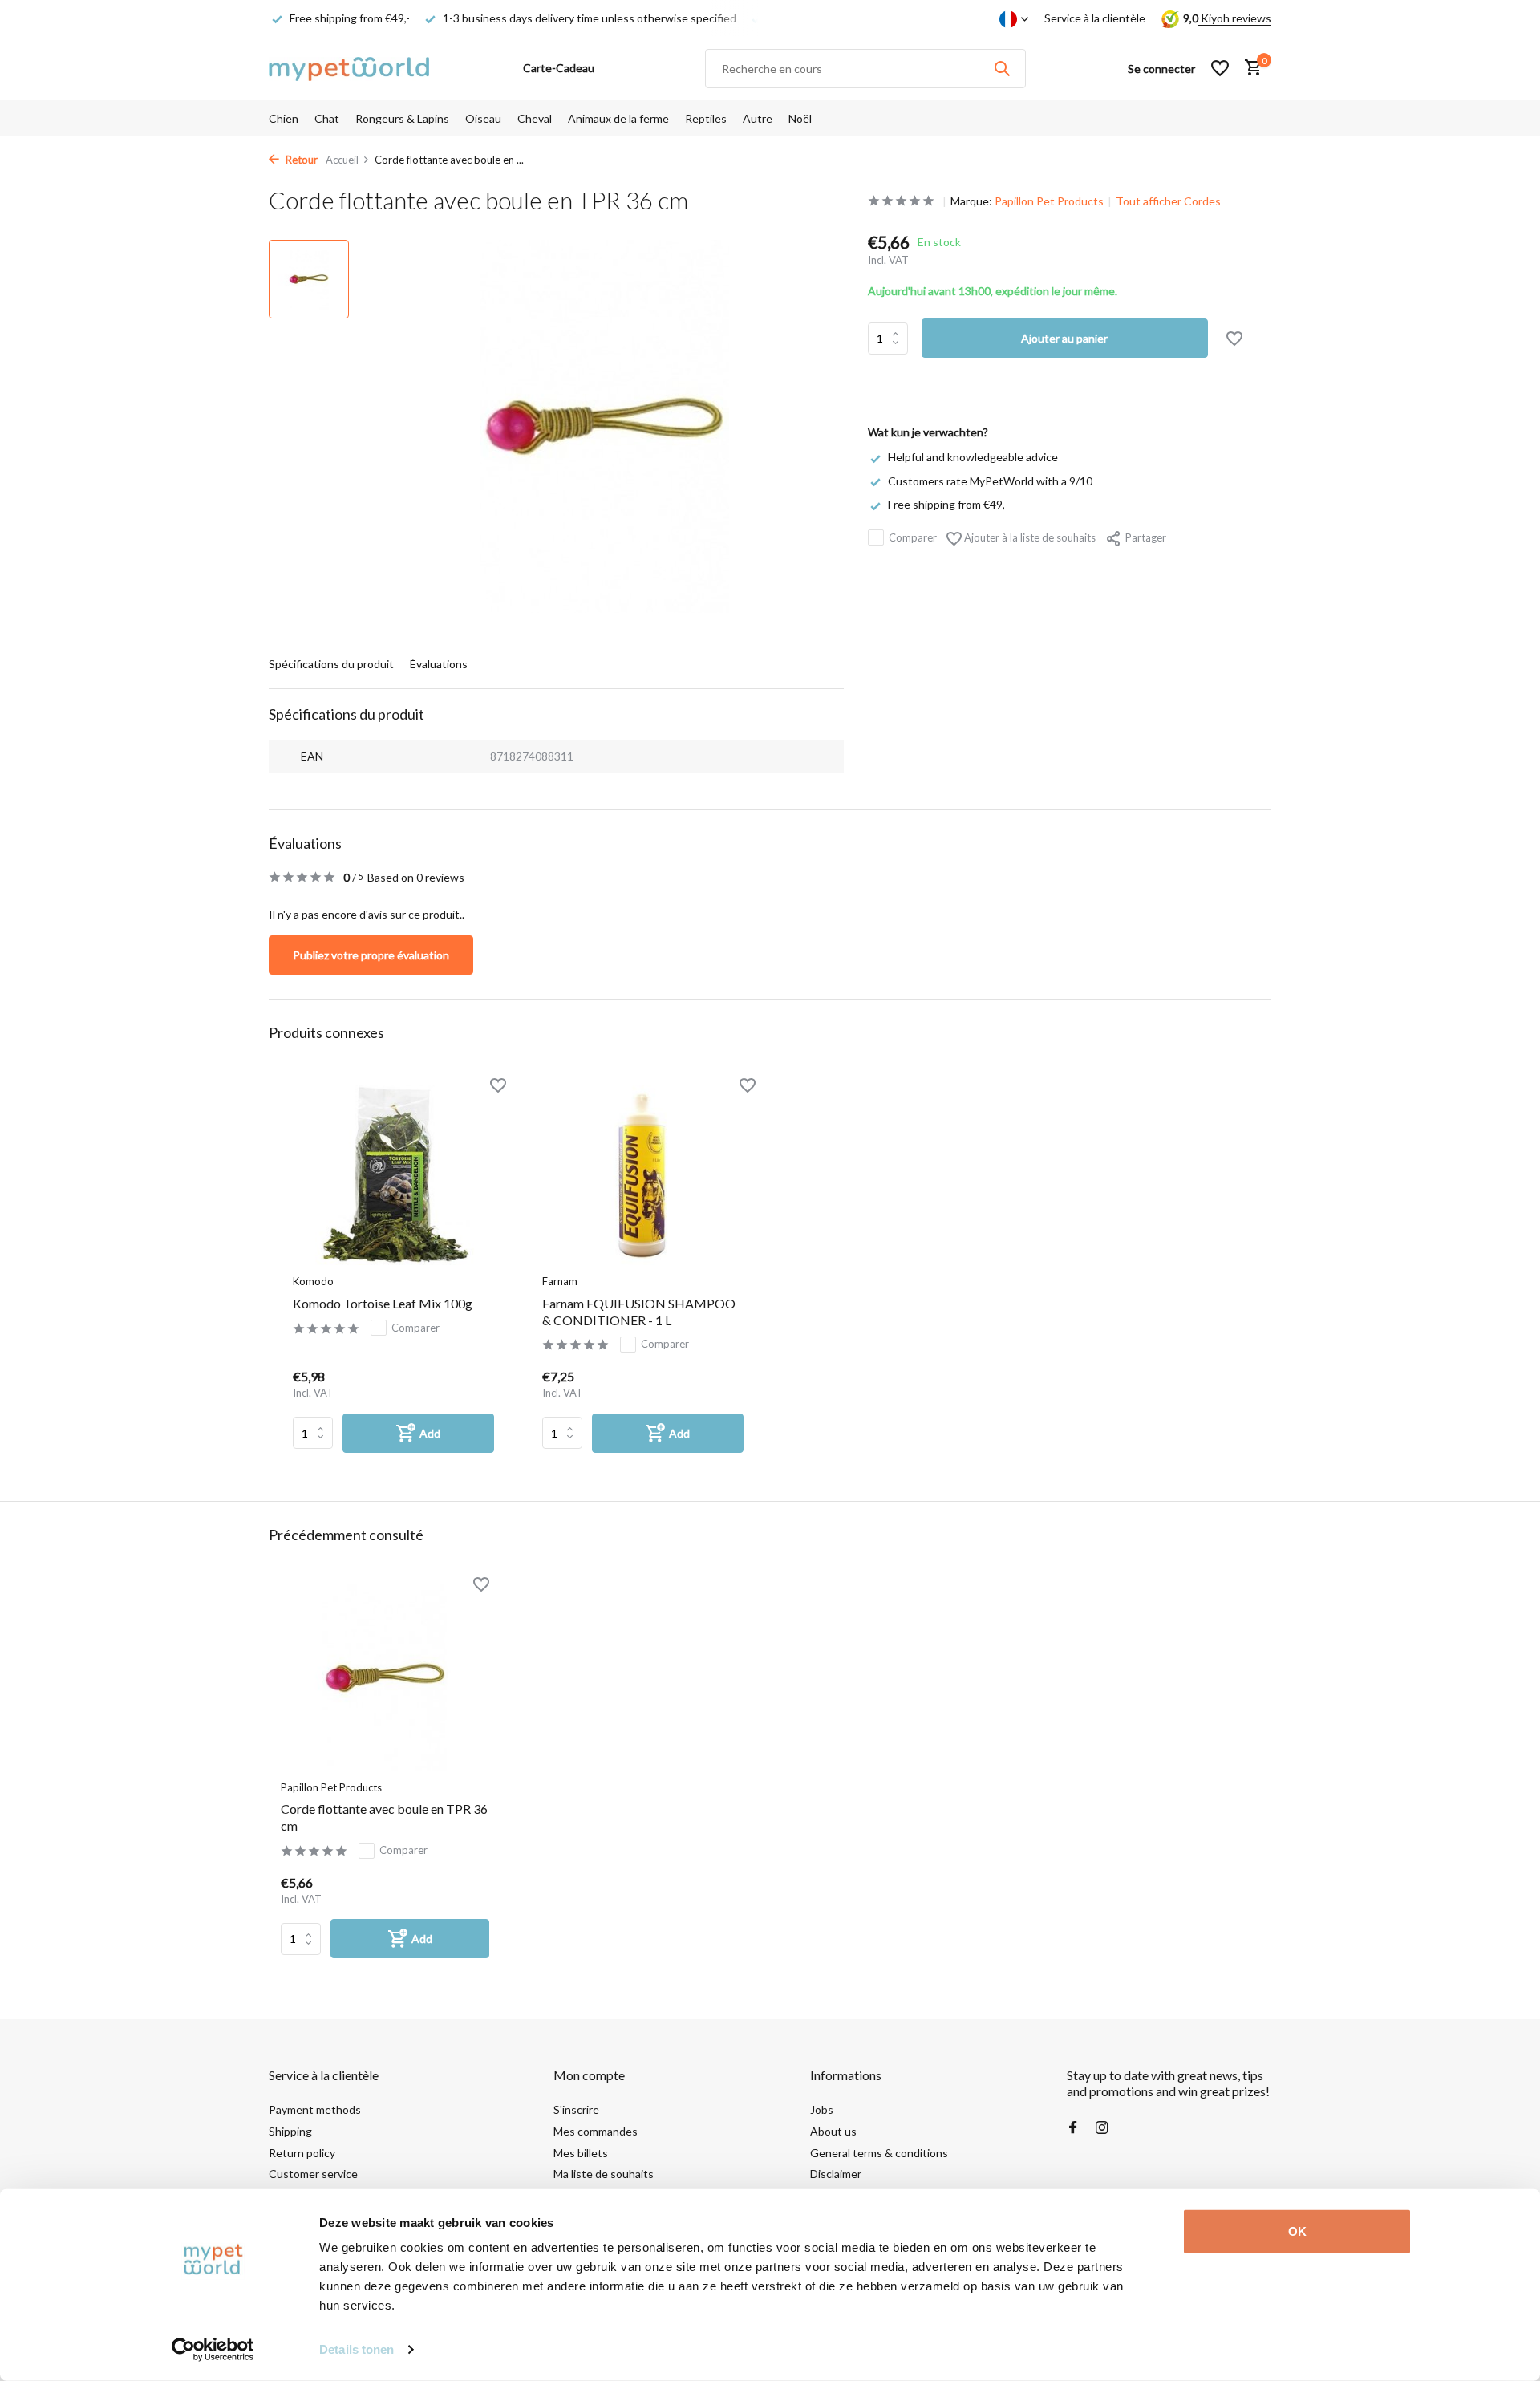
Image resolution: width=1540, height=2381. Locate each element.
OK (1297, 2231)
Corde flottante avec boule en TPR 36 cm (384, 1817)
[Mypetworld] (349, 68)
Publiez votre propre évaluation (371, 955)
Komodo (313, 1281)
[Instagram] (1102, 2128)
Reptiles (706, 118)
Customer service (313, 2174)
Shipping (290, 2131)
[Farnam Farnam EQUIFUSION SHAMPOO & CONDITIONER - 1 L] (643, 1176)
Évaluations (439, 664)
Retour (300, 160)
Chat (327, 118)
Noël (800, 118)
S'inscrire (576, 2109)
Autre (758, 118)
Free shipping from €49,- (948, 503)
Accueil (342, 160)
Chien (284, 118)
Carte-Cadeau (559, 68)
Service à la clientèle (1095, 18)
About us (833, 2131)
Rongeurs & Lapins (402, 118)
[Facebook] (1073, 2128)
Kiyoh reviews (1235, 18)
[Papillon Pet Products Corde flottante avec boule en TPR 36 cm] (385, 1678)
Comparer (913, 537)
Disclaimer (836, 2174)
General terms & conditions (879, 2153)
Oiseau (483, 118)
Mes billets (581, 2153)
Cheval (535, 118)
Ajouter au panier (1064, 338)
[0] (1249, 68)
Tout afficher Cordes (1168, 201)
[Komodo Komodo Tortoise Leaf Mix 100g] (393, 1176)
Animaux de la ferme (618, 118)
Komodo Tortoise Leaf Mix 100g (383, 1303)
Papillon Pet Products (1049, 201)
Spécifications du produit (331, 664)
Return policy (302, 2153)
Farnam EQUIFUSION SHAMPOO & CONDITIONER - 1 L (639, 1312)
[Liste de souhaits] (1220, 68)
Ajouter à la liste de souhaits (1029, 537)
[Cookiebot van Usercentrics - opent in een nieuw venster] (213, 2350)
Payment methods (315, 2109)
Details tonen (357, 2349)
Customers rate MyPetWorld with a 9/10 (990, 480)
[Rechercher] (1002, 68)
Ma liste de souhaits (604, 2174)
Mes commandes (596, 2131)
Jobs (822, 2109)
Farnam (560, 1281)
